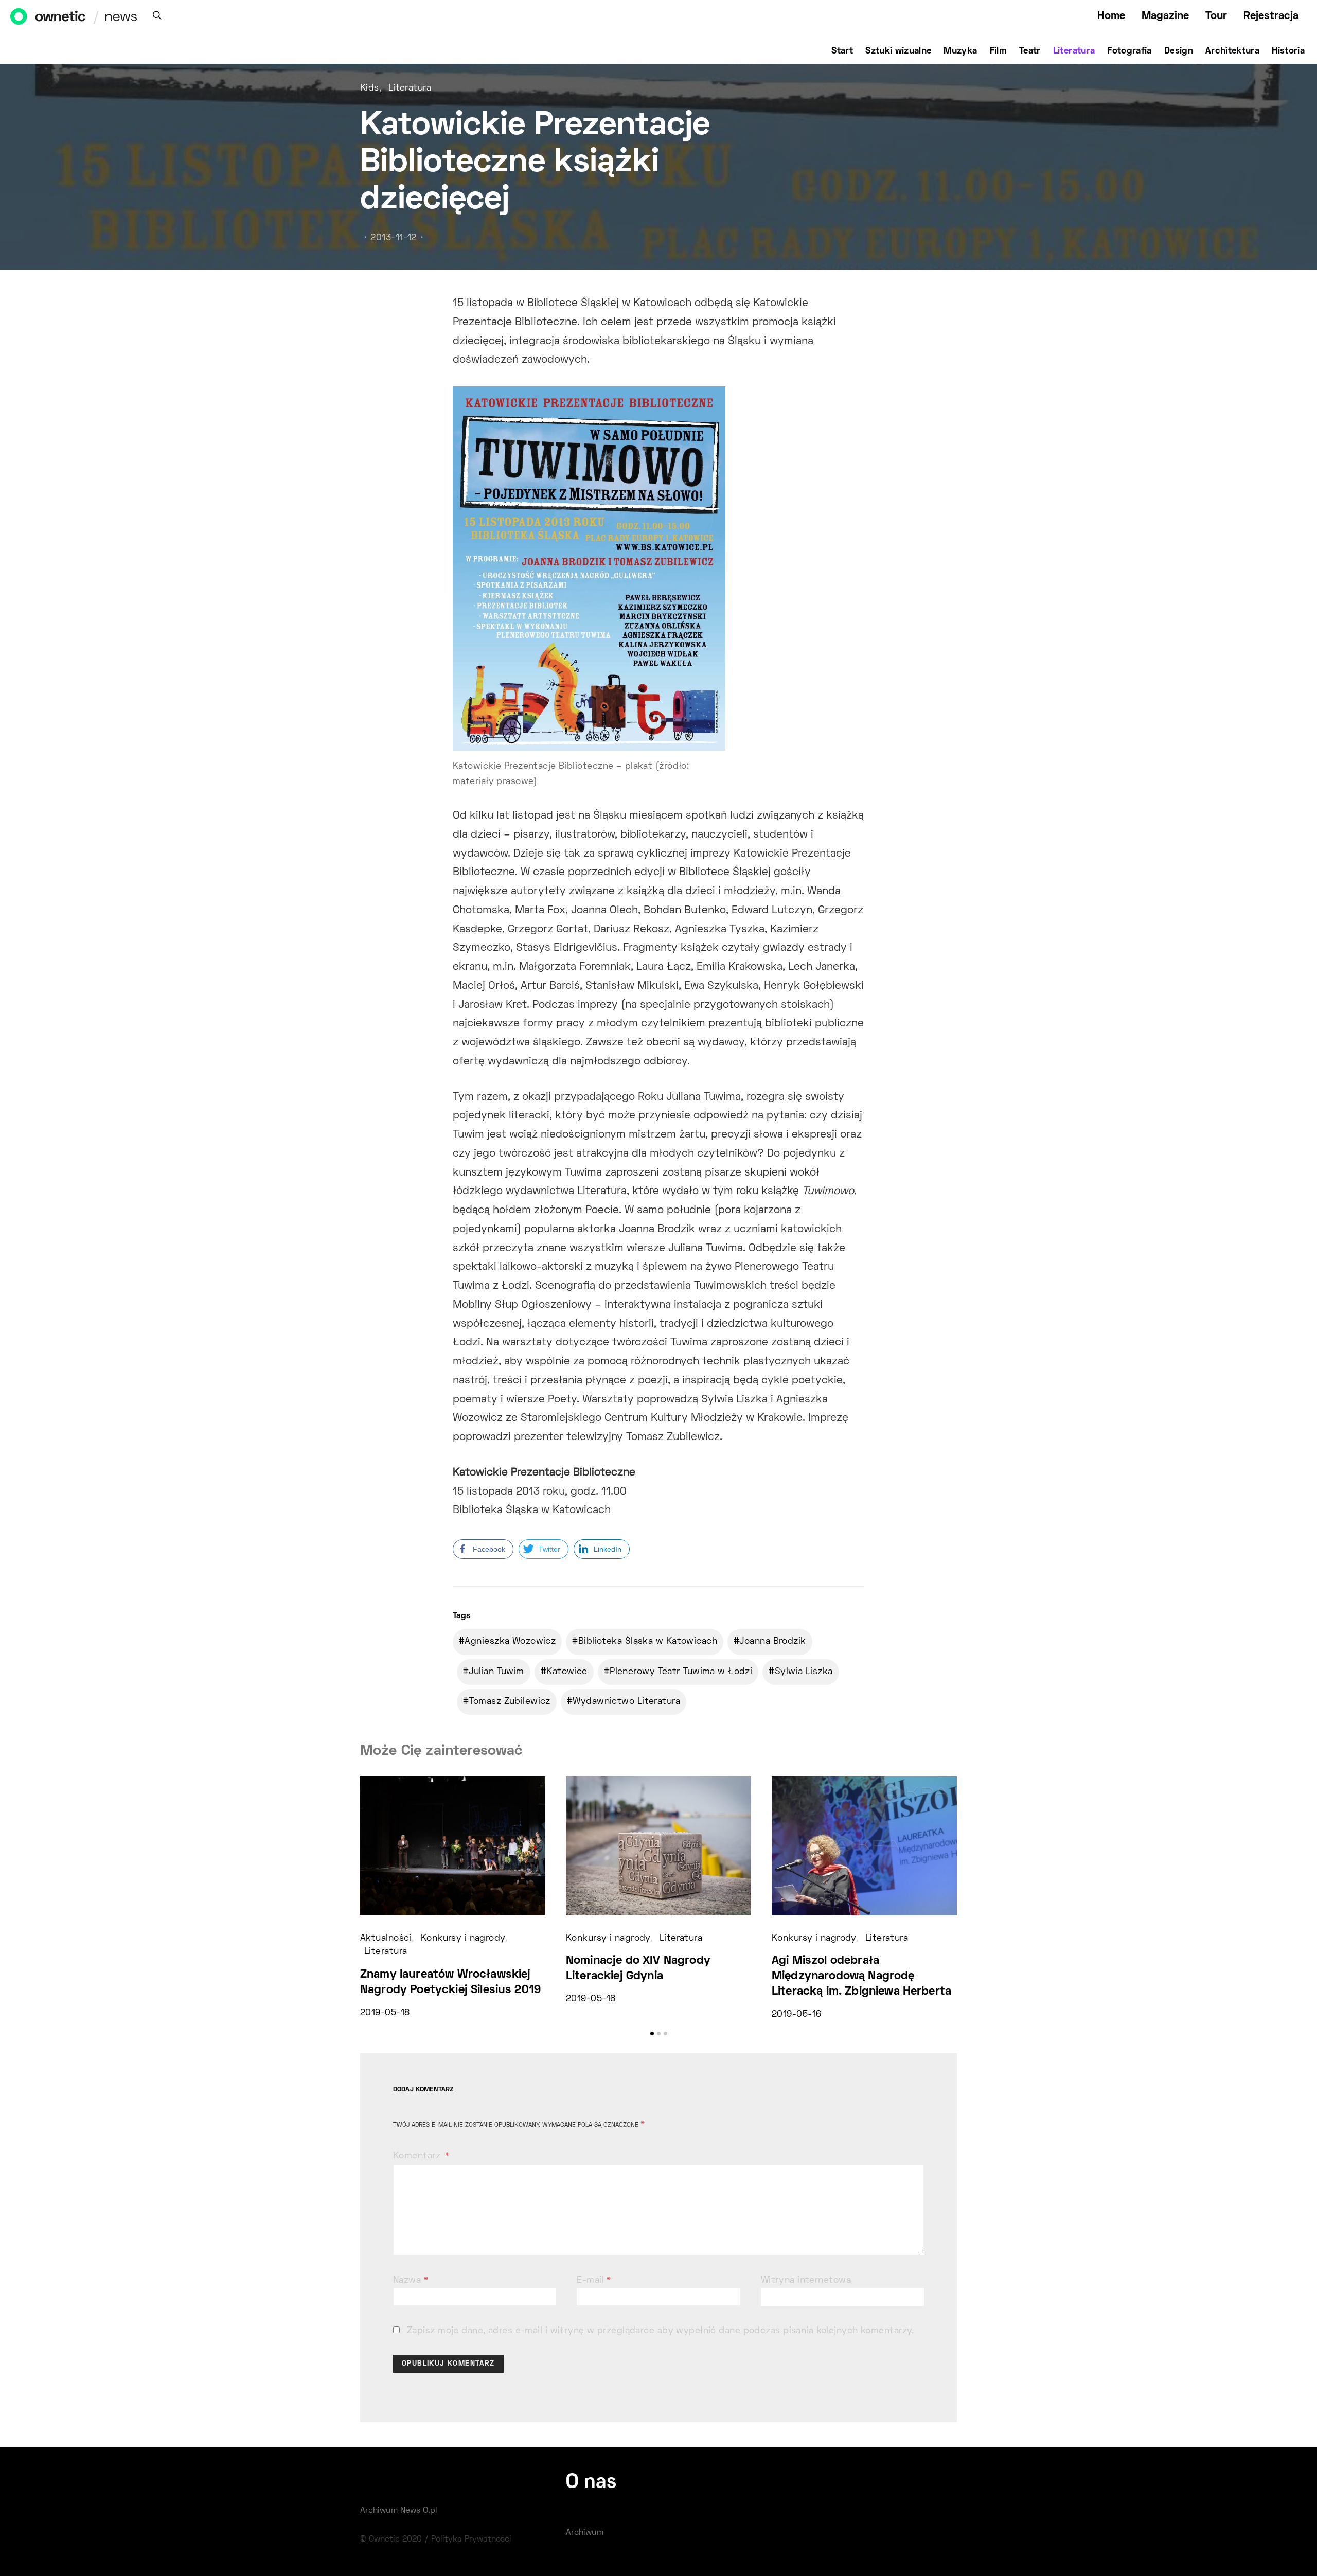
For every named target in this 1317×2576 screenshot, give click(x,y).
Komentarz (418, 2156)
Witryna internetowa (806, 2281)
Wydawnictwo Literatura (626, 1702)
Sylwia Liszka (804, 1672)
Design (1179, 51)
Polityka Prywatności (471, 2539)
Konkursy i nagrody (463, 1939)
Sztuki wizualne (898, 51)
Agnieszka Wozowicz (510, 1642)
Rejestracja (1271, 16)
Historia (1288, 51)
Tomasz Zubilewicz (509, 1702)
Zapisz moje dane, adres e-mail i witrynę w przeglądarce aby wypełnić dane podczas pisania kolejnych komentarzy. (661, 2331)
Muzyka (960, 51)
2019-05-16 (591, 1999)
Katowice (567, 1672)
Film (998, 51)
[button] (652, 2033)
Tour (1216, 16)
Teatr (1030, 51)
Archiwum (585, 2533)
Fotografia (1129, 51)
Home (1111, 16)
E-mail (594, 2281)
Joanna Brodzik (772, 1642)
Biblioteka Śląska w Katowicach (648, 1642)
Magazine (1165, 16)
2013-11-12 (393, 238)
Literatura (1074, 51)
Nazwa (411, 2281)
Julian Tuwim (496, 1672)
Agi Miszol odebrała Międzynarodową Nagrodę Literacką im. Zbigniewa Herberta (861, 1976)
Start (842, 51)
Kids (370, 88)
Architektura (1232, 51)
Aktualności (386, 1939)
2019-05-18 (385, 2013)
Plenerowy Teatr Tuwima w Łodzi (681, 1672)
